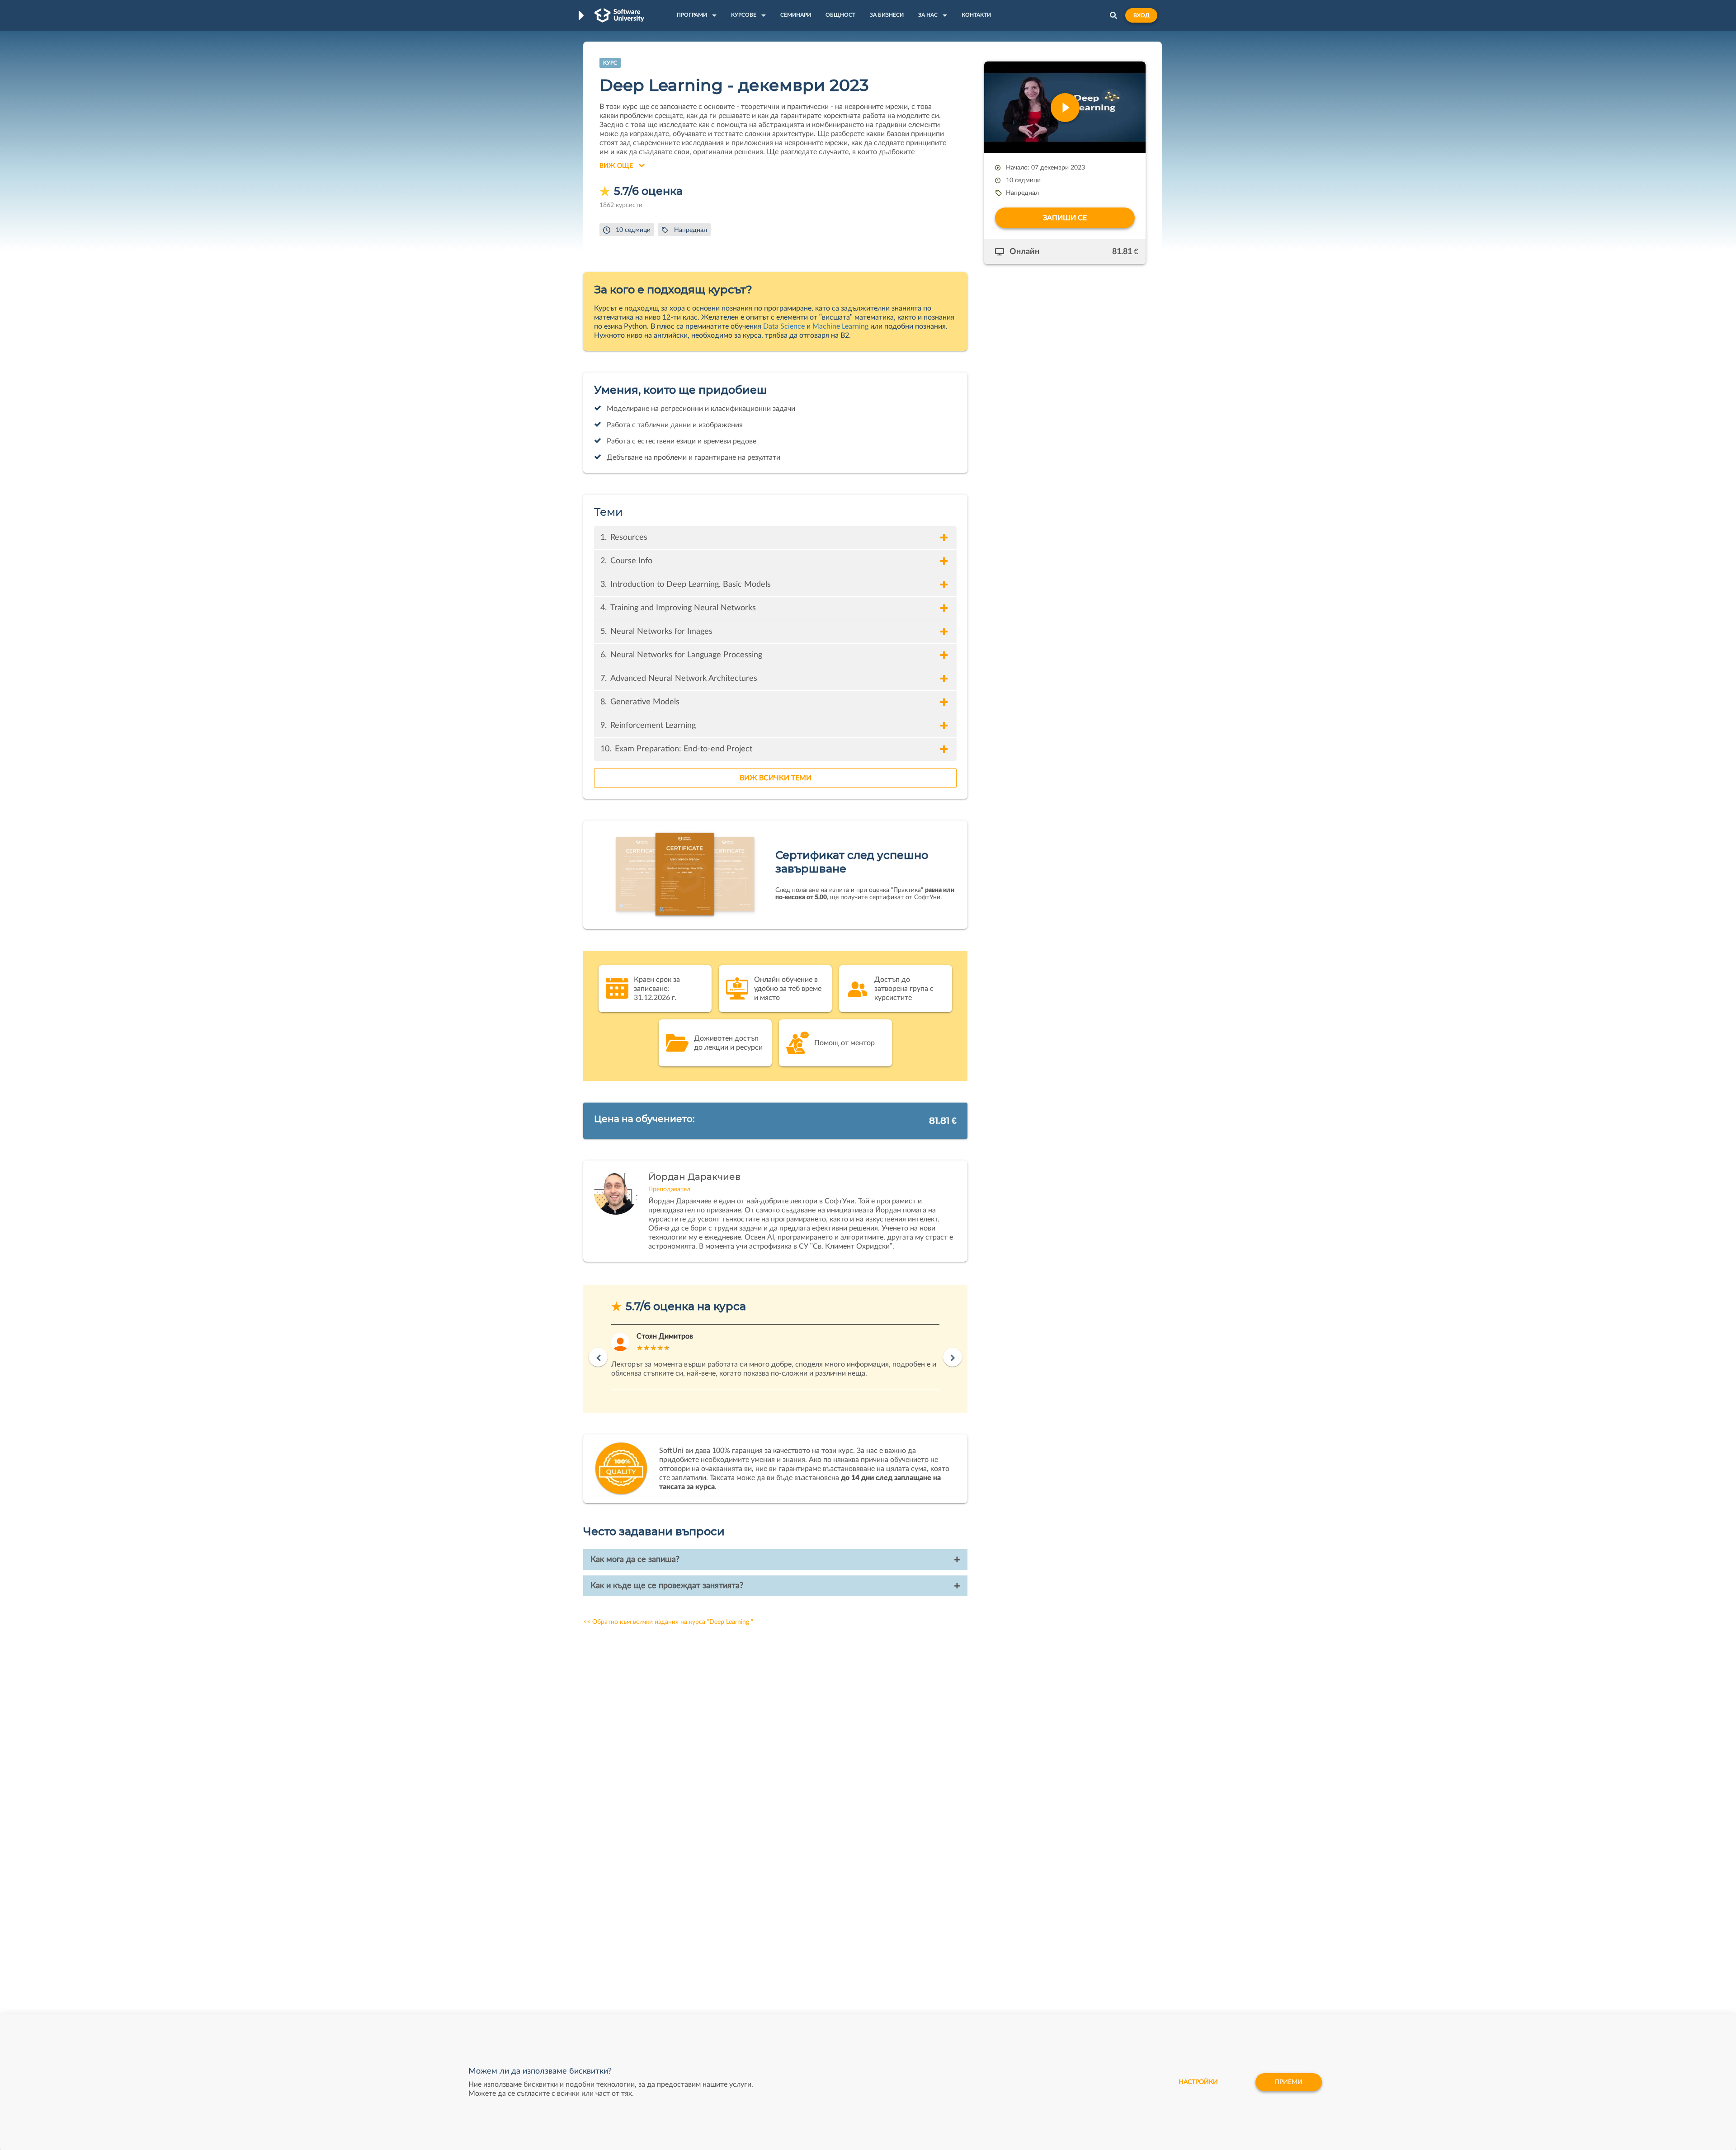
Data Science (784, 326)
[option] (775, 1357)
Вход (1141, 15)
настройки (1198, 2082)
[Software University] (619, 15)
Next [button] (953, 1357)
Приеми (1289, 2082)
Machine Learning (840, 326)
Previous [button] (598, 1357)
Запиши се (1065, 218)
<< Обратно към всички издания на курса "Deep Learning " (668, 1622)
